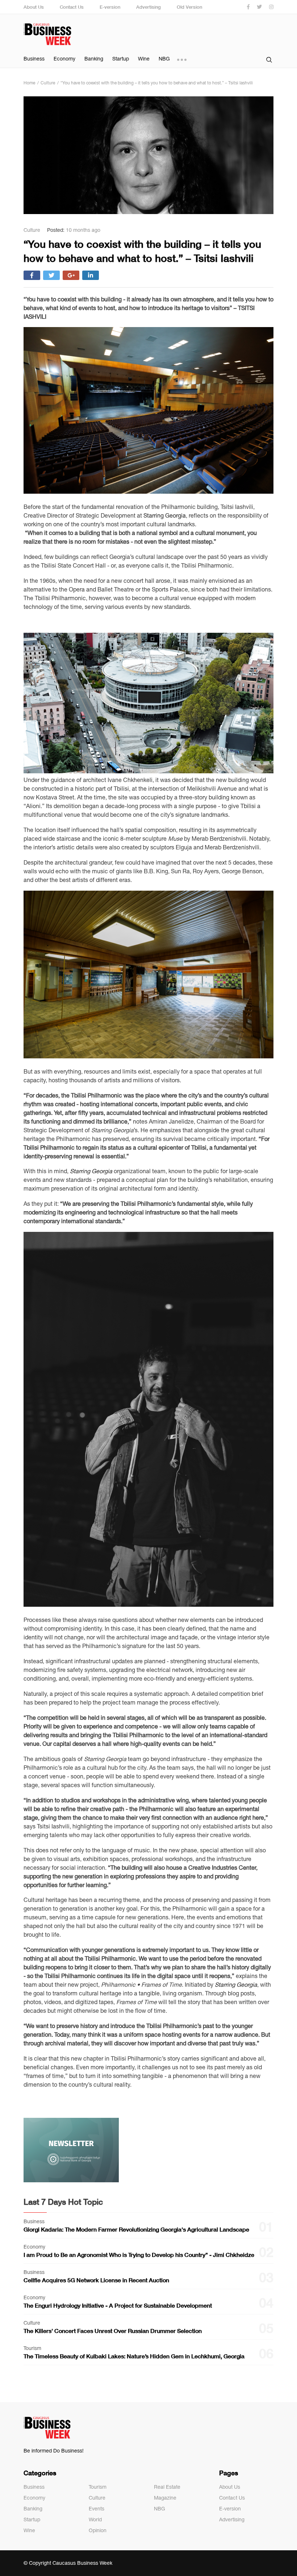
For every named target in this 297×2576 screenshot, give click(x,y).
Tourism (98, 2487)
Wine (144, 59)
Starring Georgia (165, 515)
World (95, 2519)
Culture (97, 2498)
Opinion (98, 2530)
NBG (164, 59)
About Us (34, 7)
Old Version (189, 7)
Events (97, 2509)
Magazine (165, 2498)
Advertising (148, 7)
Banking (94, 59)
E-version (110, 7)
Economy (64, 59)
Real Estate (167, 2487)
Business (34, 59)
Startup (121, 59)
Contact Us (72, 7)
